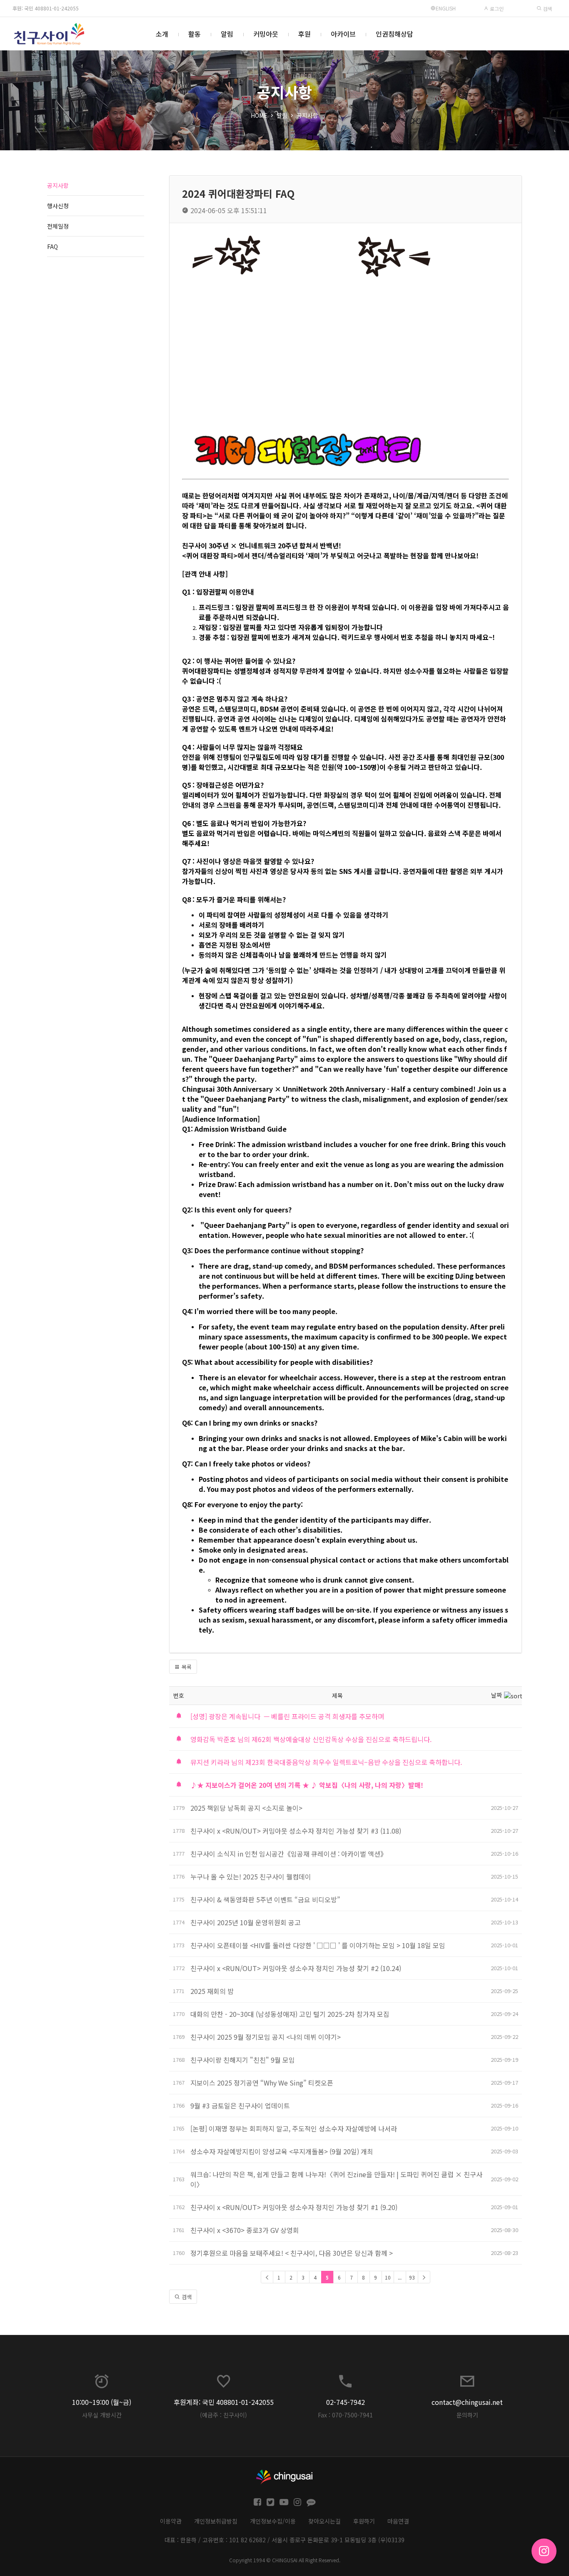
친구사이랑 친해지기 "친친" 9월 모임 (243, 2060)
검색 (547, 9)
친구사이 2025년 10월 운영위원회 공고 (246, 1922)
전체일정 (58, 226)
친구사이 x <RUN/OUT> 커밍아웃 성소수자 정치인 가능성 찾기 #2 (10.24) (296, 1968)
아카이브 (343, 34)
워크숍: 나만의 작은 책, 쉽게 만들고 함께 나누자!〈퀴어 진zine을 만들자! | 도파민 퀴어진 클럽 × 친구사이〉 (336, 2179)
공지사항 (307, 115)
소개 (162, 34)
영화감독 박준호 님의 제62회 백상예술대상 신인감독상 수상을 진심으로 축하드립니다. (311, 1739)
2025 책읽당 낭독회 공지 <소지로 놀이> (246, 1808)
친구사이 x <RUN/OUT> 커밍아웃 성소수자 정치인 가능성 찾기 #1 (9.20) (294, 2207)
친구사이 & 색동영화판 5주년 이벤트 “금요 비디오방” (265, 1899)
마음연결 (398, 2521)
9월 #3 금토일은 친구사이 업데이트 (240, 2106)
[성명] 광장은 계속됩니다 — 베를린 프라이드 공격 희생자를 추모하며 (287, 1716)
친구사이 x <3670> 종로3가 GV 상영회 (245, 2230)
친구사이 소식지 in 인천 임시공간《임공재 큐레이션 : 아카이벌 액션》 (289, 1854)
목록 (186, 1667)
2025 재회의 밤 (212, 1991)
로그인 (496, 9)
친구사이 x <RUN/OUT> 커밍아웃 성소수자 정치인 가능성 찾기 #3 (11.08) (296, 1831)
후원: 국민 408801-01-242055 (46, 8)
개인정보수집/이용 (273, 2521)
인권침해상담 (394, 34)
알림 (227, 34)
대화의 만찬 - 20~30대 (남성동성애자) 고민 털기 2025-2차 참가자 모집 (291, 2014)
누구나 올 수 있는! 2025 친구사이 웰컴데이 (251, 1877)
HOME (259, 115)
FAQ (52, 246)
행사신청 (58, 206)
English (446, 8)
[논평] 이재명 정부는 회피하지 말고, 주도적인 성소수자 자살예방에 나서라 (294, 2128)
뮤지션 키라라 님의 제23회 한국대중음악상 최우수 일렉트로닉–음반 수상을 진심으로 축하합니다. (326, 1762)
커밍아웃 (266, 34)
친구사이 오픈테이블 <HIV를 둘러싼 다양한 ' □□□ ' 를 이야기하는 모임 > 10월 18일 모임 (318, 1945)
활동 (195, 34)
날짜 (497, 1695)
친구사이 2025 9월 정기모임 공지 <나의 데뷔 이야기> (266, 2037)
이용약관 (171, 2521)
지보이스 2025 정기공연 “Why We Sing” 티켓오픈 (263, 2083)
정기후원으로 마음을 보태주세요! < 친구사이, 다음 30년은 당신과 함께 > (292, 2253)
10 (388, 2277)
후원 (304, 34)
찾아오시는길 (324, 2521)
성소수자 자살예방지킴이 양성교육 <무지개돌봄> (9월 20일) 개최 (282, 2151)
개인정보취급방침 (216, 2521)
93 (412, 2277)
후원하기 (364, 2521)
